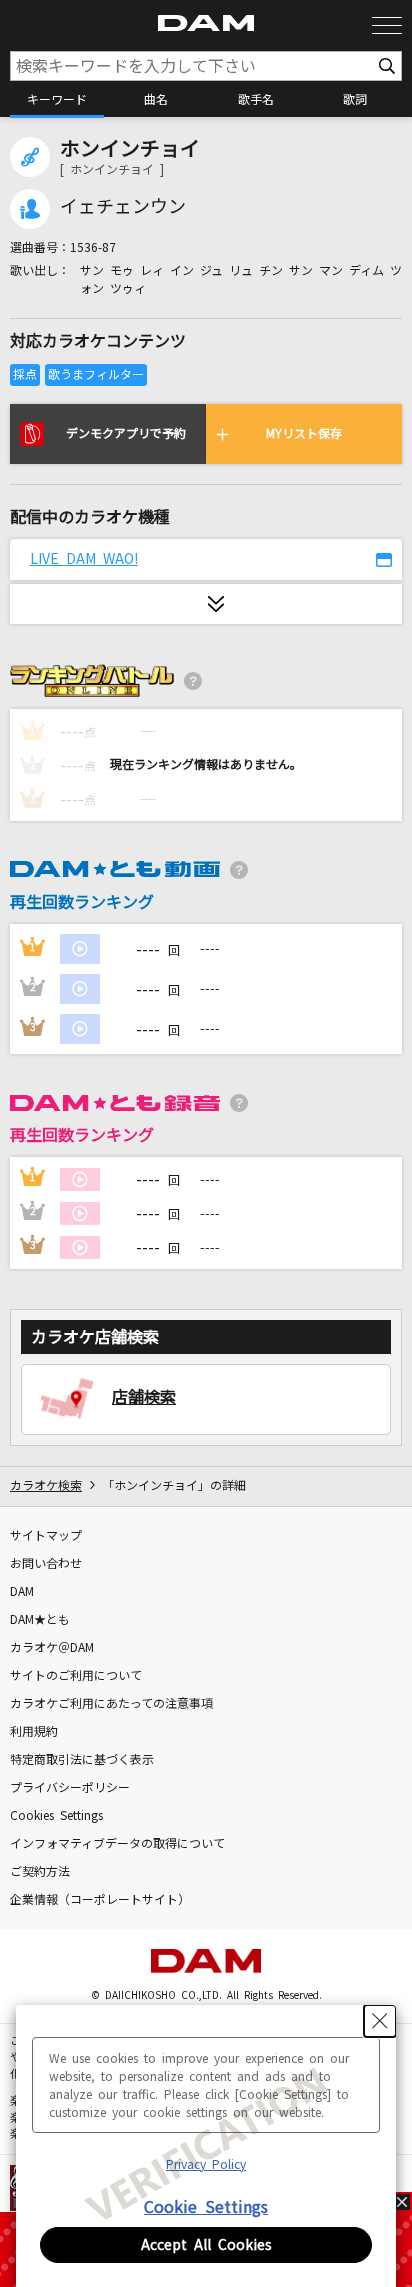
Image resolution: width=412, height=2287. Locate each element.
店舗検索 (144, 1397)
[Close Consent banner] (380, 2021)
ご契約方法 (40, 1872)
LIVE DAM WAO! (84, 559)
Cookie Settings (206, 2207)
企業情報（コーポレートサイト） (100, 1900)
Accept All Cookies (206, 2245)
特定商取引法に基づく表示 (82, 1760)
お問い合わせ (46, 1564)
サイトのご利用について (76, 1676)
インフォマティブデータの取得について (117, 1844)
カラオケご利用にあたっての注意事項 (111, 1704)
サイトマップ (46, 1536)
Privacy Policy (206, 2165)
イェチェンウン (123, 207)
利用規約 (34, 1732)
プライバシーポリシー (70, 1788)
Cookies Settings (56, 1816)
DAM (22, 1592)
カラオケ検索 (46, 1486)
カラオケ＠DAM (52, 1648)
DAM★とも (40, 1620)
